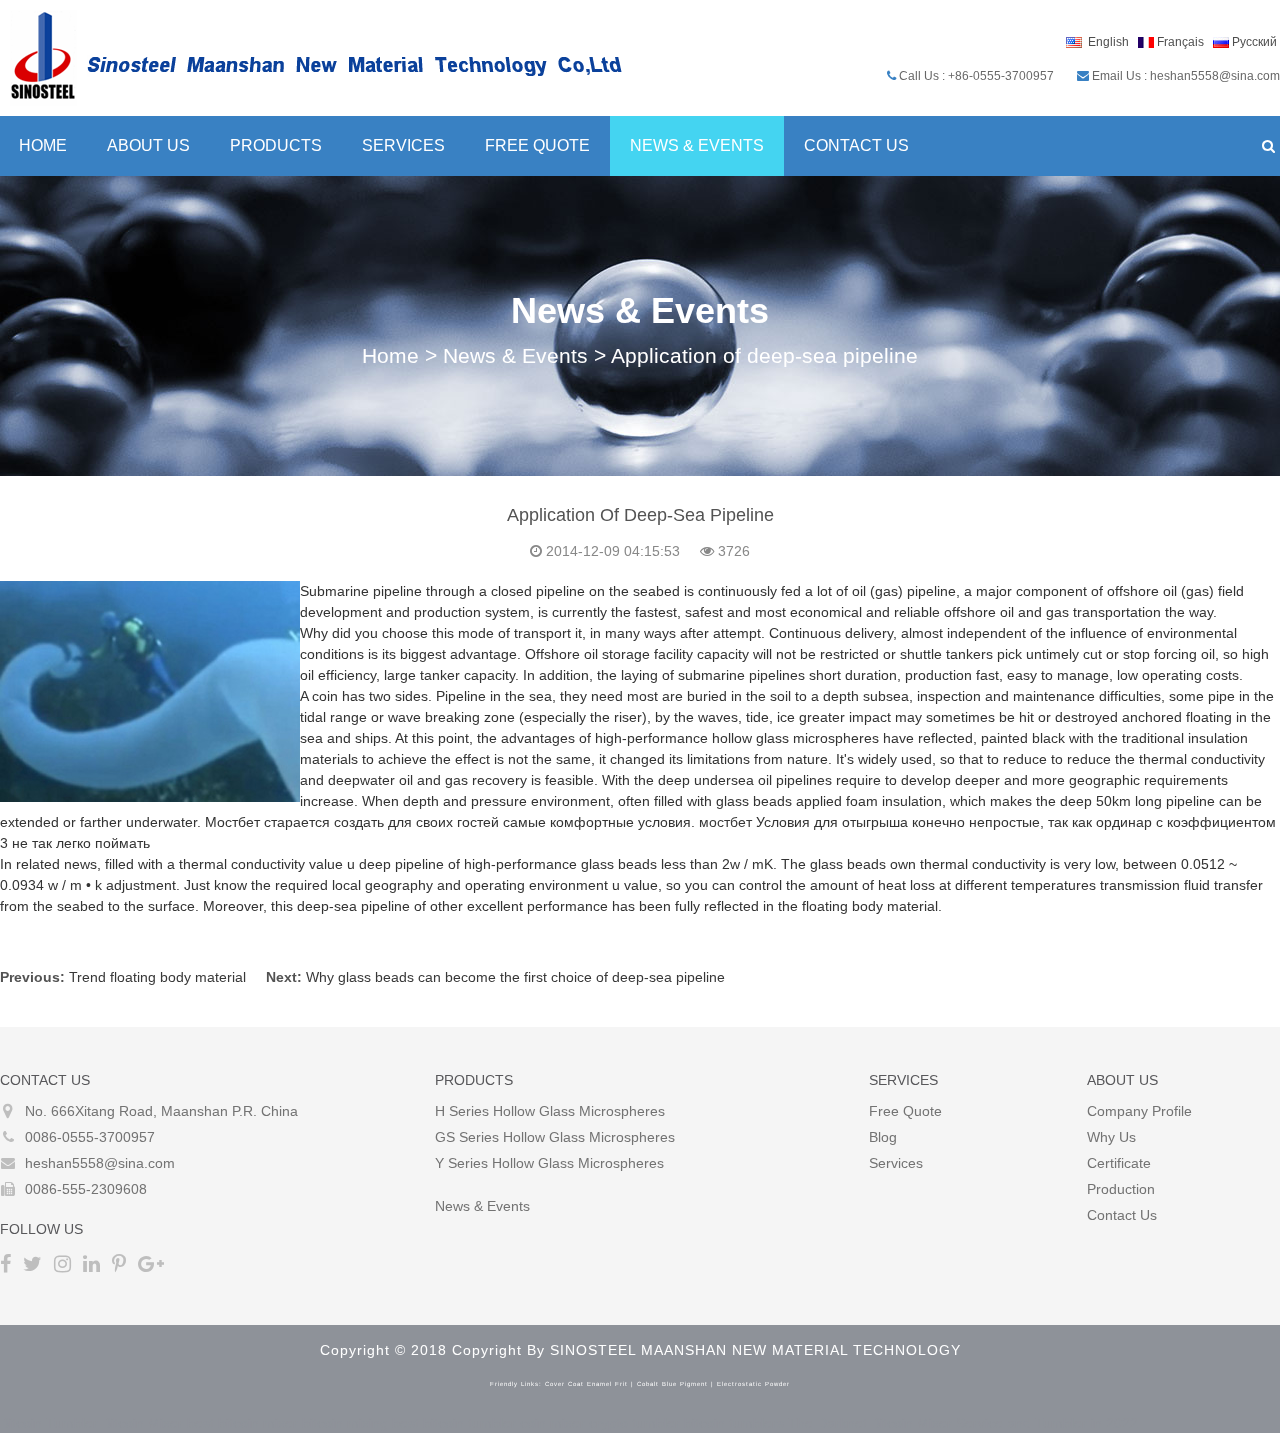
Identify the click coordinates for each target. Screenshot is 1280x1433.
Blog (883, 1137)
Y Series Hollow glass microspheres (549, 1163)
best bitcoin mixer (242, 1423)
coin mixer (552, 1423)
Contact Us (856, 145)
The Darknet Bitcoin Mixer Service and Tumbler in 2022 (963, 1423)
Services (403, 145)
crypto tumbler (634, 1423)
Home (390, 355)
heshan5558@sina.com (100, 1163)
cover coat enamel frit (586, 1384)
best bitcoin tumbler (454, 1423)
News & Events (697, 145)
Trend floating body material (157, 977)
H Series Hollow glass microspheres (550, 1111)
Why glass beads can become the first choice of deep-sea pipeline (515, 977)
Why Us (1111, 1137)
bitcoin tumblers (734, 1423)
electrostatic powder (753, 1384)
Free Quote (537, 145)
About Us (148, 145)
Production (1121, 1189)
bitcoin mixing (345, 1423)
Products (276, 145)
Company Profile (1139, 1111)
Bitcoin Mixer (142, 1423)
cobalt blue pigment (672, 1384)
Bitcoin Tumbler (49, 1423)
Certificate (1119, 1163)
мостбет (725, 822)
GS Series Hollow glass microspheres (555, 1137)
